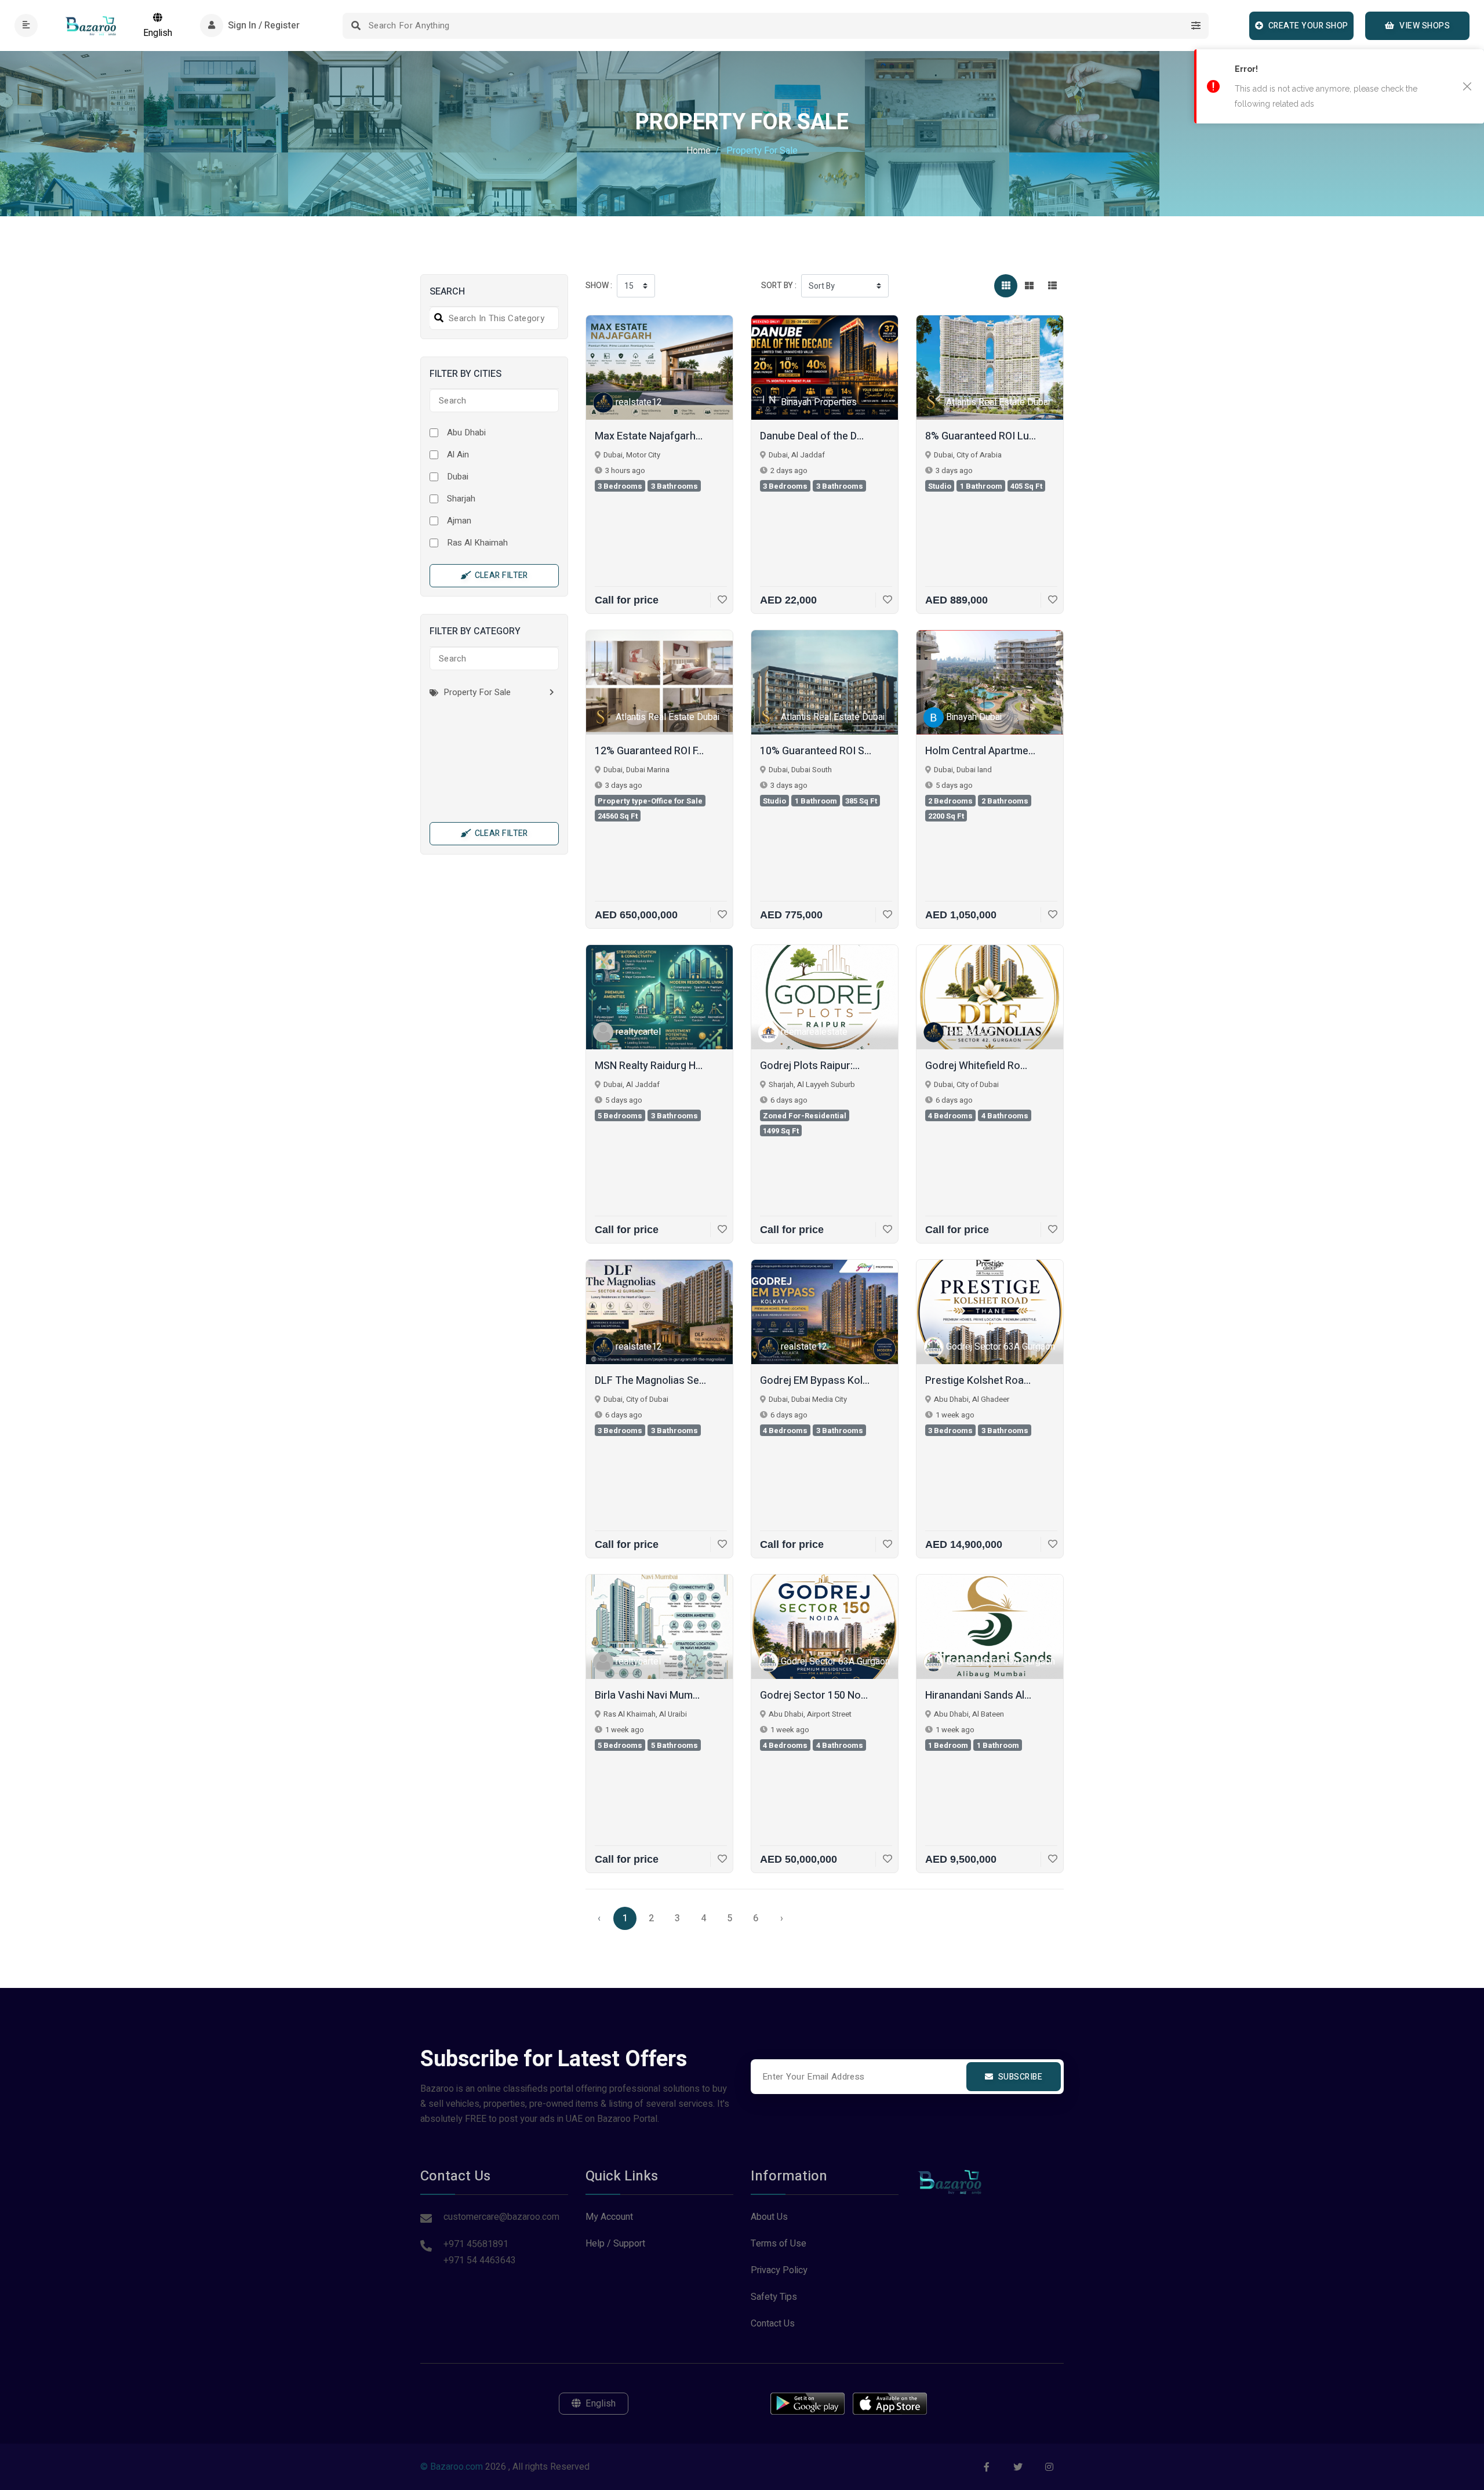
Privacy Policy (779, 2270)
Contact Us (773, 2324)
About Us (769, 2217)
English (158, 33)
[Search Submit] (356, 26)
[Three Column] (1006, 286)
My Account (609, 2217)
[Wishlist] (719, 600)
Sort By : (779, 286)
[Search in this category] (437, 318)
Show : (599, 286)
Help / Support (615, 2244)
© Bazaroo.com (452, 2467)
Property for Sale (476, 692)
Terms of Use (779, 2244)
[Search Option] (1196, 26)
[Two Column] (1029, 286)
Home (699, 151)
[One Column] (1052, 286)
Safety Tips (774, 2297)
